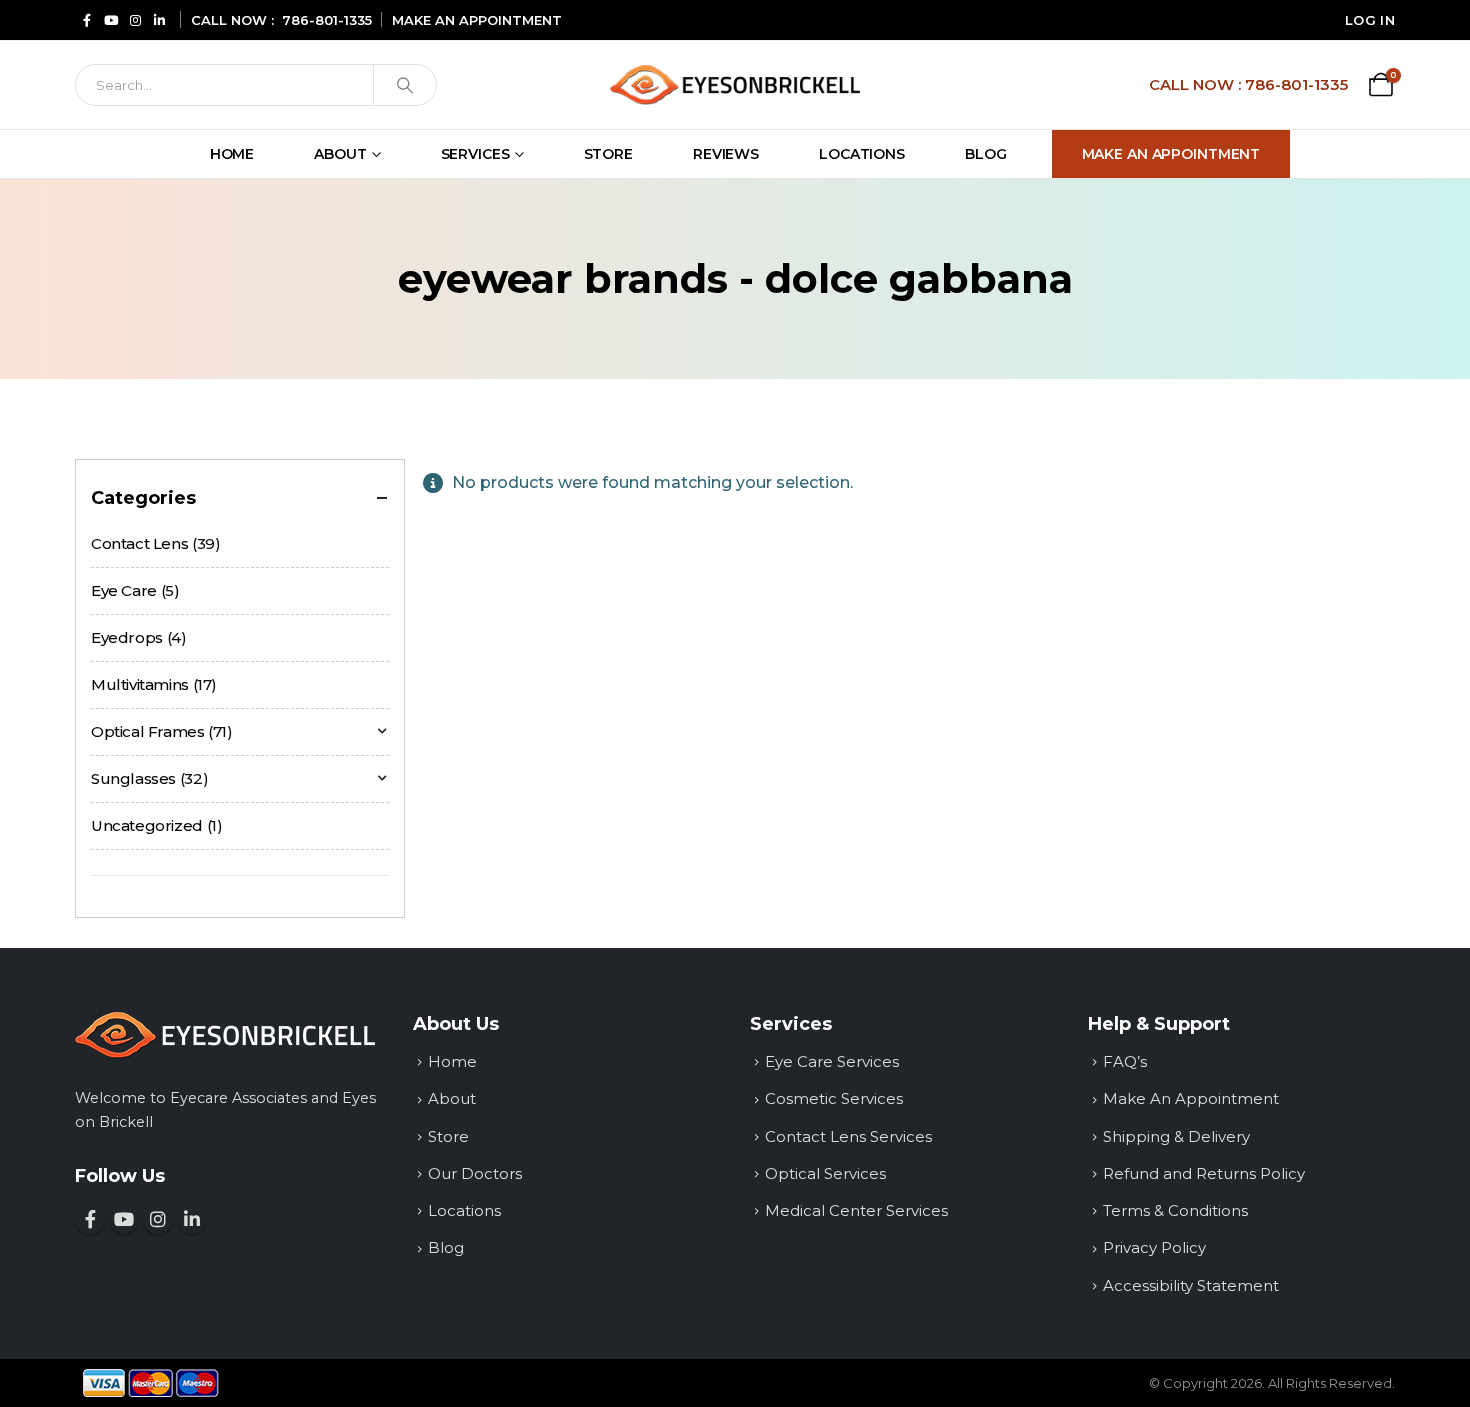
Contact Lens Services (848, 1136)
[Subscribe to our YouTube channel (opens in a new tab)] (111, 19)
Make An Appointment (1171, 154)
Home (232, 154)
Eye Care (124, 590)
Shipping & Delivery (1176, 1136)
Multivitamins (140, 684)
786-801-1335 (327, 20)
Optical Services (825, 1173)
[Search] (405, 85)
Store (608, 154)
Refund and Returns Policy (1204, 1173)
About (340, 154)
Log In (1370, 20)
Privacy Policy (1154, 1247)
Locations (862, 154)
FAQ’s (1125, 1061)
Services (475, 154)
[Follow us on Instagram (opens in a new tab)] (135, 19)
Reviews (726, 154)
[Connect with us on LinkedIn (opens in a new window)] (192, 1219)
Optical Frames (148, 731)
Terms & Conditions (1175, 1210)
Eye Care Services (832, 1061)
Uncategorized (147, 825)
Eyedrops (127, 637)
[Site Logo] (735, 84)
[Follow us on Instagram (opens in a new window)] (158, 1219)
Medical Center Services (856, 1210)
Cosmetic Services (834, 1098)
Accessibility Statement (1191, 1285)
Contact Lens (139, 543)
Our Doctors (475, 1173)
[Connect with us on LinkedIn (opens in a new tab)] (159, 19)
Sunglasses (133, 778)
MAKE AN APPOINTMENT (477, 20)
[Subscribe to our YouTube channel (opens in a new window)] (124, 1219)
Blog (986, 154)
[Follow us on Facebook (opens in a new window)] (90, 1219)
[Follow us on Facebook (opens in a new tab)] (87, 19)
